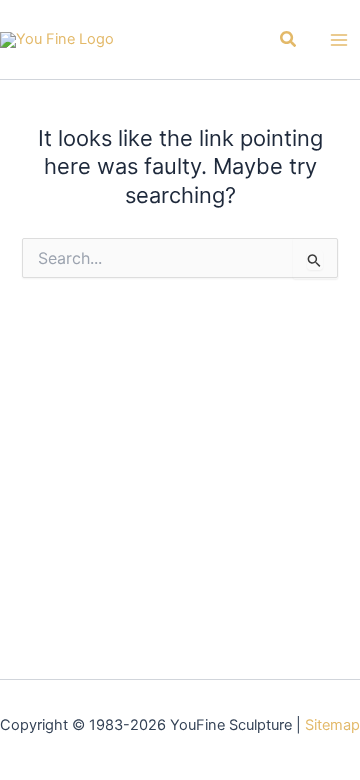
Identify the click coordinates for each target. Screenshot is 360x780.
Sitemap (332, 725)
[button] (289, 39)
